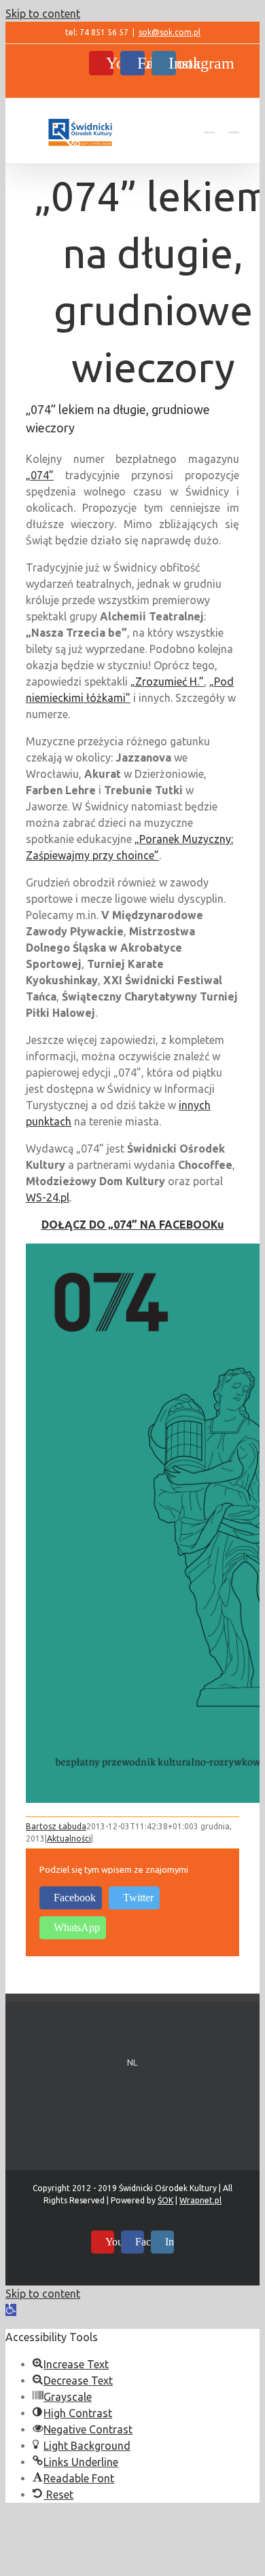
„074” (40, 475)
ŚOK (165, 2200)
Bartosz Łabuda (56, 1826)
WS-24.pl (48, 1197)
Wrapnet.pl (200, 2200)
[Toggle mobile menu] (234, 126)
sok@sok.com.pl (170, 32)
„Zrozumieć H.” (167, 682)
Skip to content (43, 14)
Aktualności (69, 1838)
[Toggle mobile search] (209, 126)
